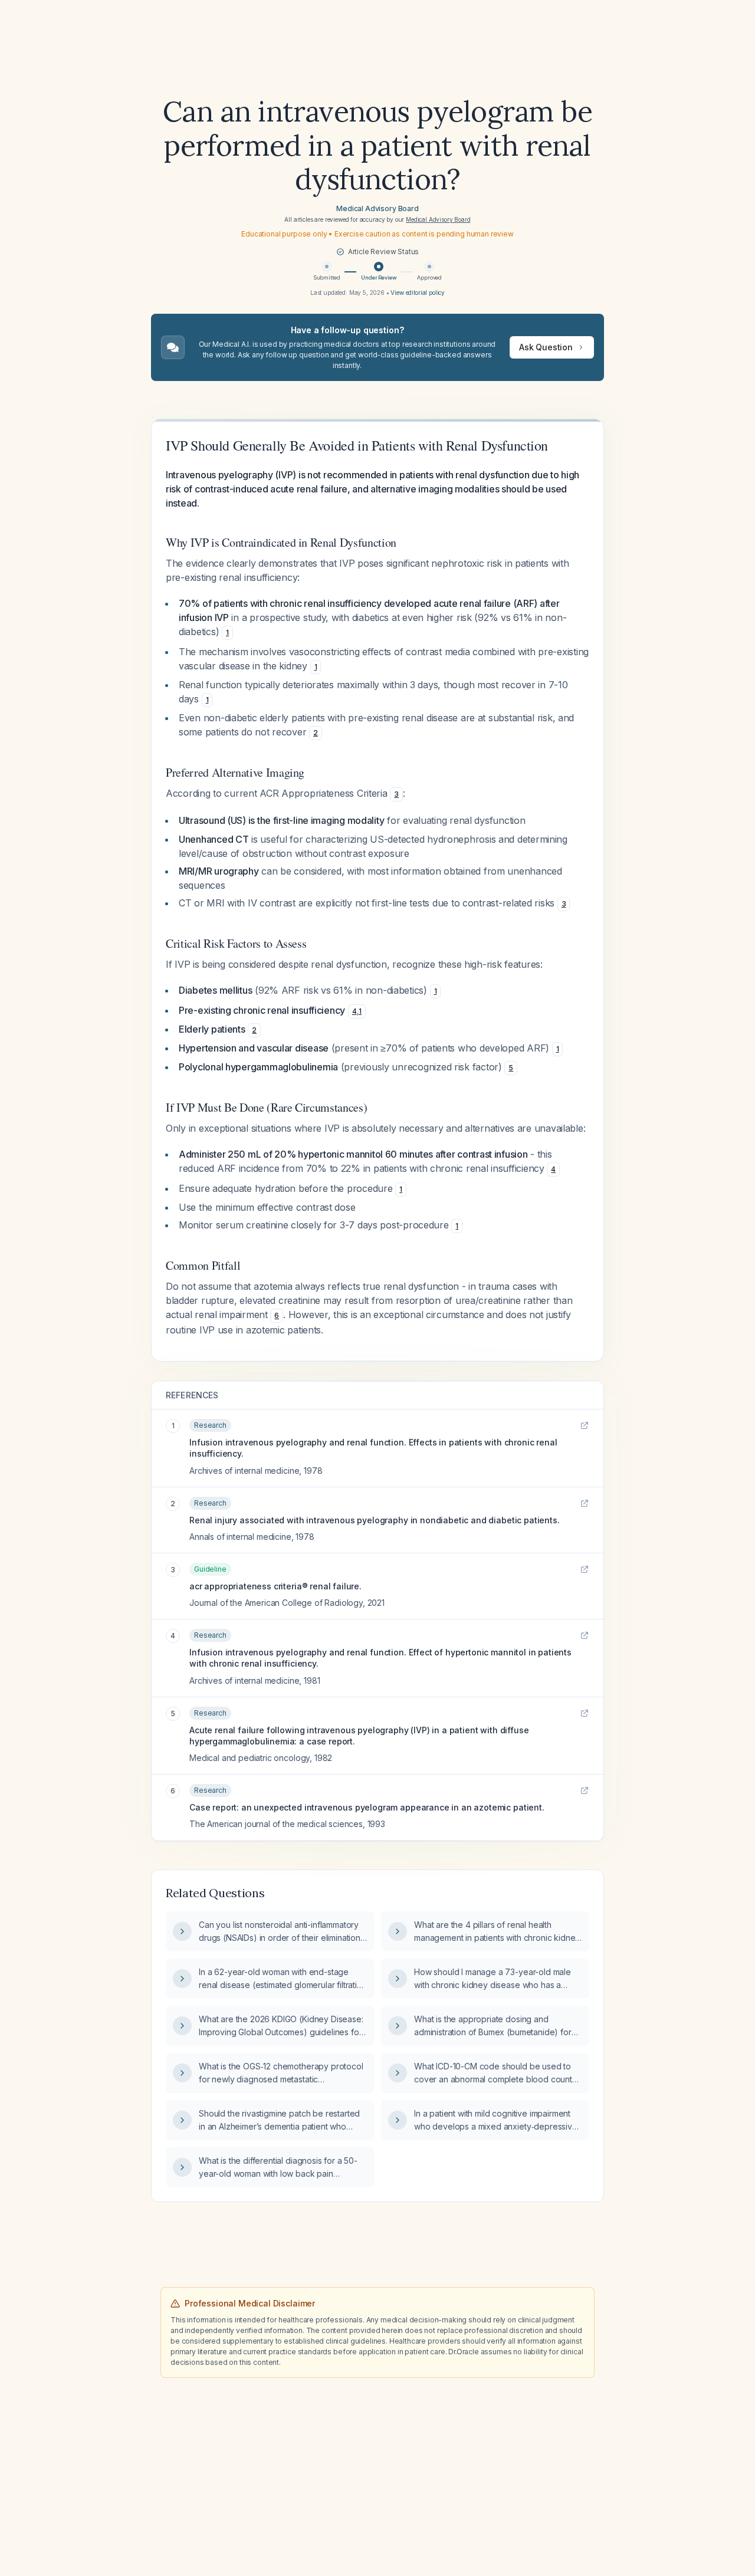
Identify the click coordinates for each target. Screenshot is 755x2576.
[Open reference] (585, 1425)
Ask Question (546, 347)
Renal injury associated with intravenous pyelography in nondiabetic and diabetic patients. (375, 1520)
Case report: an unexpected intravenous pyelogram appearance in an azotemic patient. (367, 1807)
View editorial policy (418, 293)
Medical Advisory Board (377, 208)
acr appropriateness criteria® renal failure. (275, 1586)
